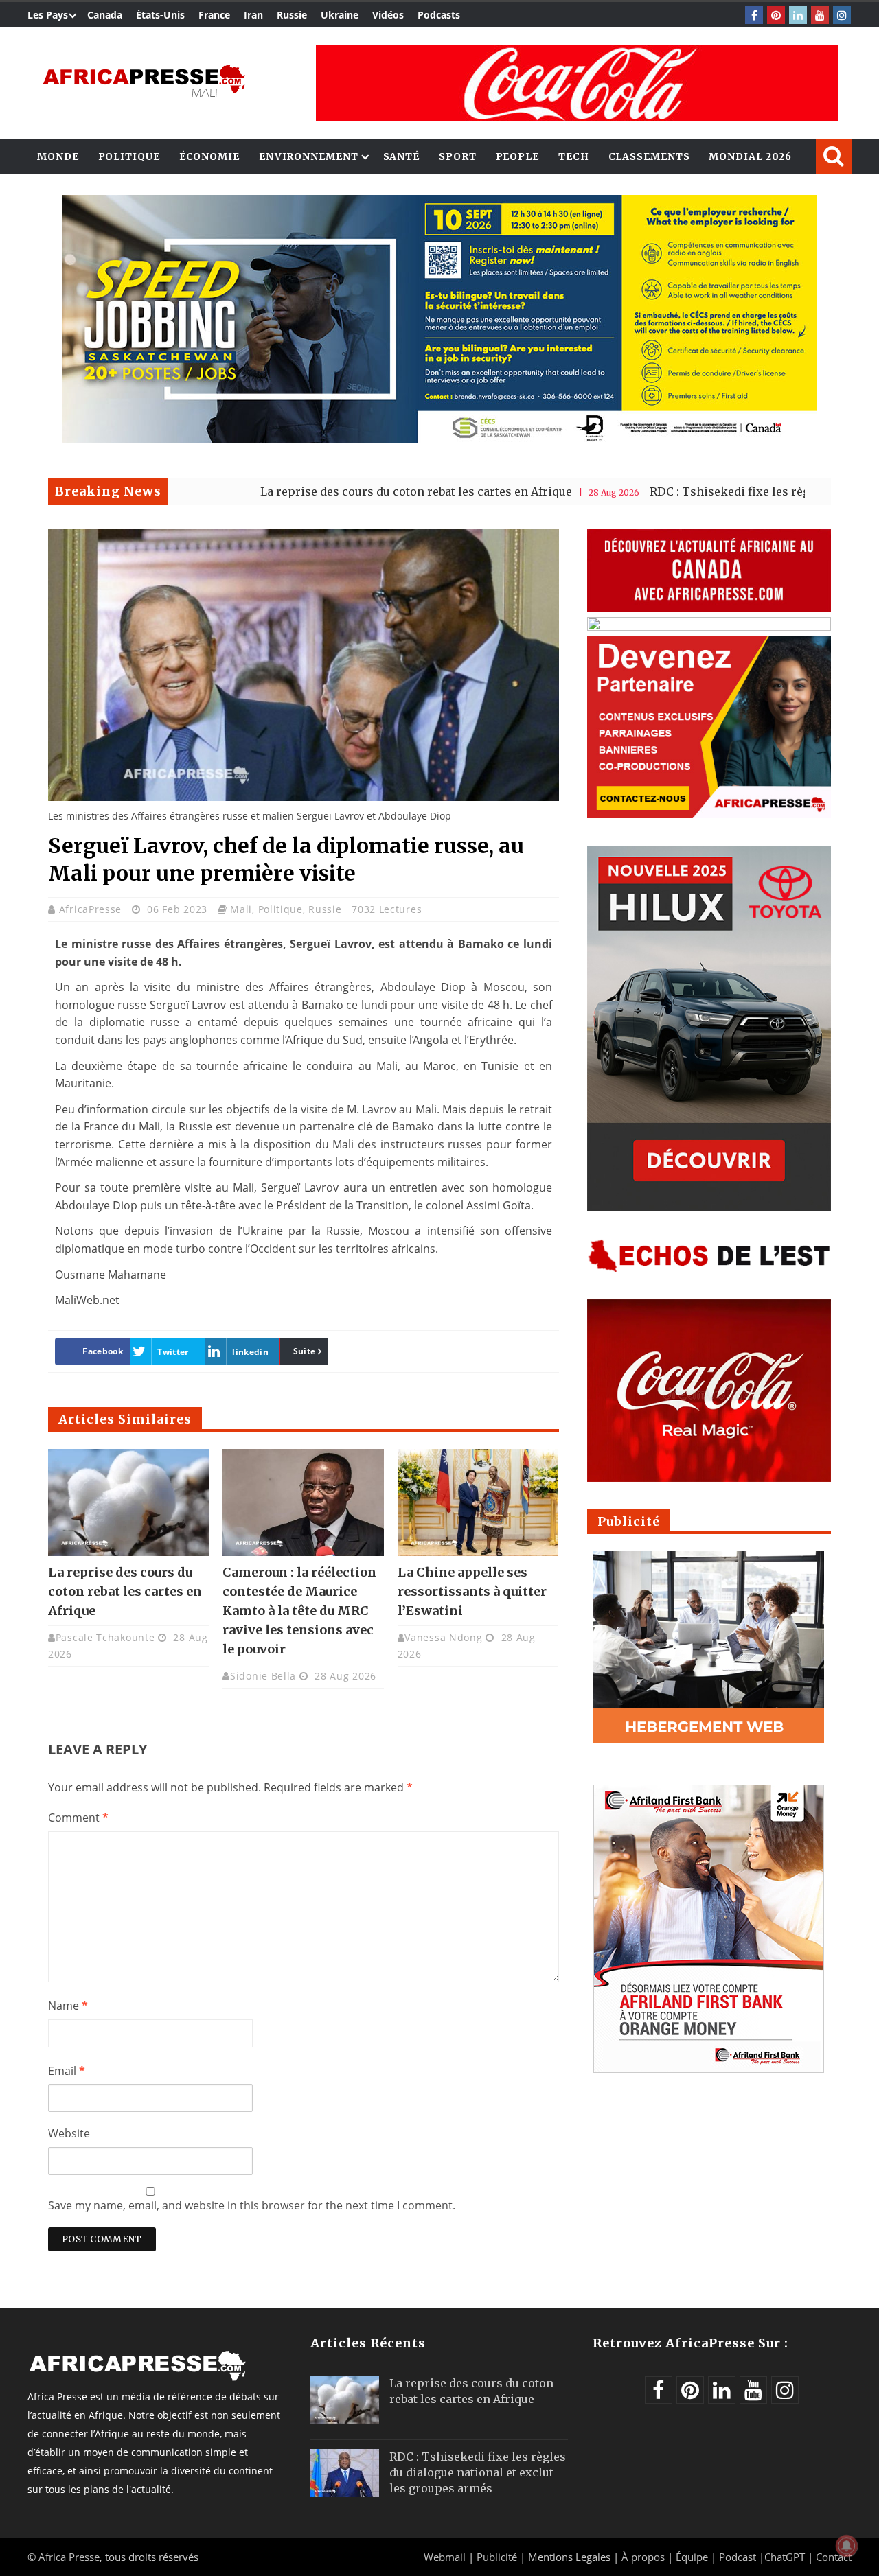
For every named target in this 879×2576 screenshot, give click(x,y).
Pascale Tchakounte (105, 1637)
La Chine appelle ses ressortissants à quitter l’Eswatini (472, 1591)
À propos (643, 2557)
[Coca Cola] (577, 83)
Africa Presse (69, 2557)
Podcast (738, 2557)
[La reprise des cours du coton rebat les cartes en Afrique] (128, 1502)
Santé (402, 156)
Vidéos (388, 15)
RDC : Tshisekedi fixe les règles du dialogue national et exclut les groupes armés (478, 2472)
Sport (458, 156)
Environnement (309, 156)
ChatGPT (785, 2557)
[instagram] (842, 15)
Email (67, 2071)
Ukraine (340, 15)
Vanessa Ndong (443, 1637)
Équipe (693, 2557)
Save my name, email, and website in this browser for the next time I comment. (252, 2205)
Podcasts (439, 15)
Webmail (445, 2557)
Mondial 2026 (750, 156)
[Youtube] (820, 15)
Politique (129, 156)
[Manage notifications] (847, 2546)
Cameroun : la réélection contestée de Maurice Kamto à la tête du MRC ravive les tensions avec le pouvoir (299, 1611)
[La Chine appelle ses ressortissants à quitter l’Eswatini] (478, 1502)
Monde (58, 156)
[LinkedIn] (798, 15)
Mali (241, 909)
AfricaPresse (92, 909)
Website (69, 2133)
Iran (253, 15)
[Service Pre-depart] (439, 440)
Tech (574, 156)
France (214, 15)
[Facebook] (754, 15)
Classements (649, 156)
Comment (78, 1818)
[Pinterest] (776, 15)
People (517, 156)
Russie (292, 15)
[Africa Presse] (144, 80)
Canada (105, 15)
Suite (305, 1351)
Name (68, 2006)
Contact (834, 2557)
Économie (209, 156)
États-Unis (160, 15)
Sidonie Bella (263, 1676)
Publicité (498, 2557)
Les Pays (48, 15)
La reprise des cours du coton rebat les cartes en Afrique (319, 491)
